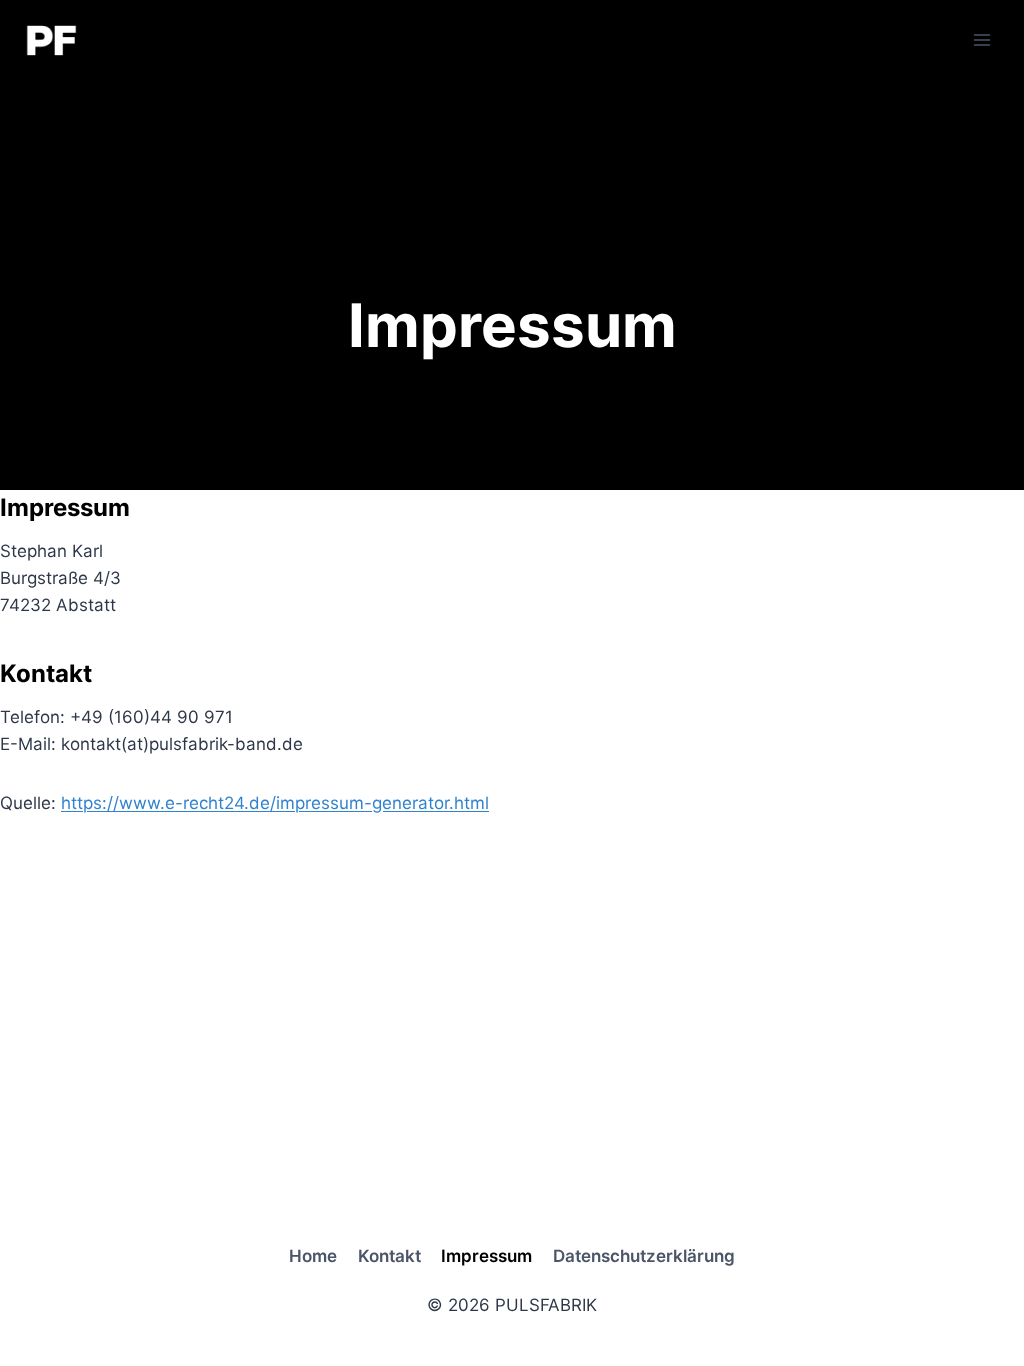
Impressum (486, 1256)
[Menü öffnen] (981, 39)
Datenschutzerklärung (644, 1256)
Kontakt (389, 1256)
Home (313, 1256)
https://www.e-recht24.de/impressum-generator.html (275, 803)
